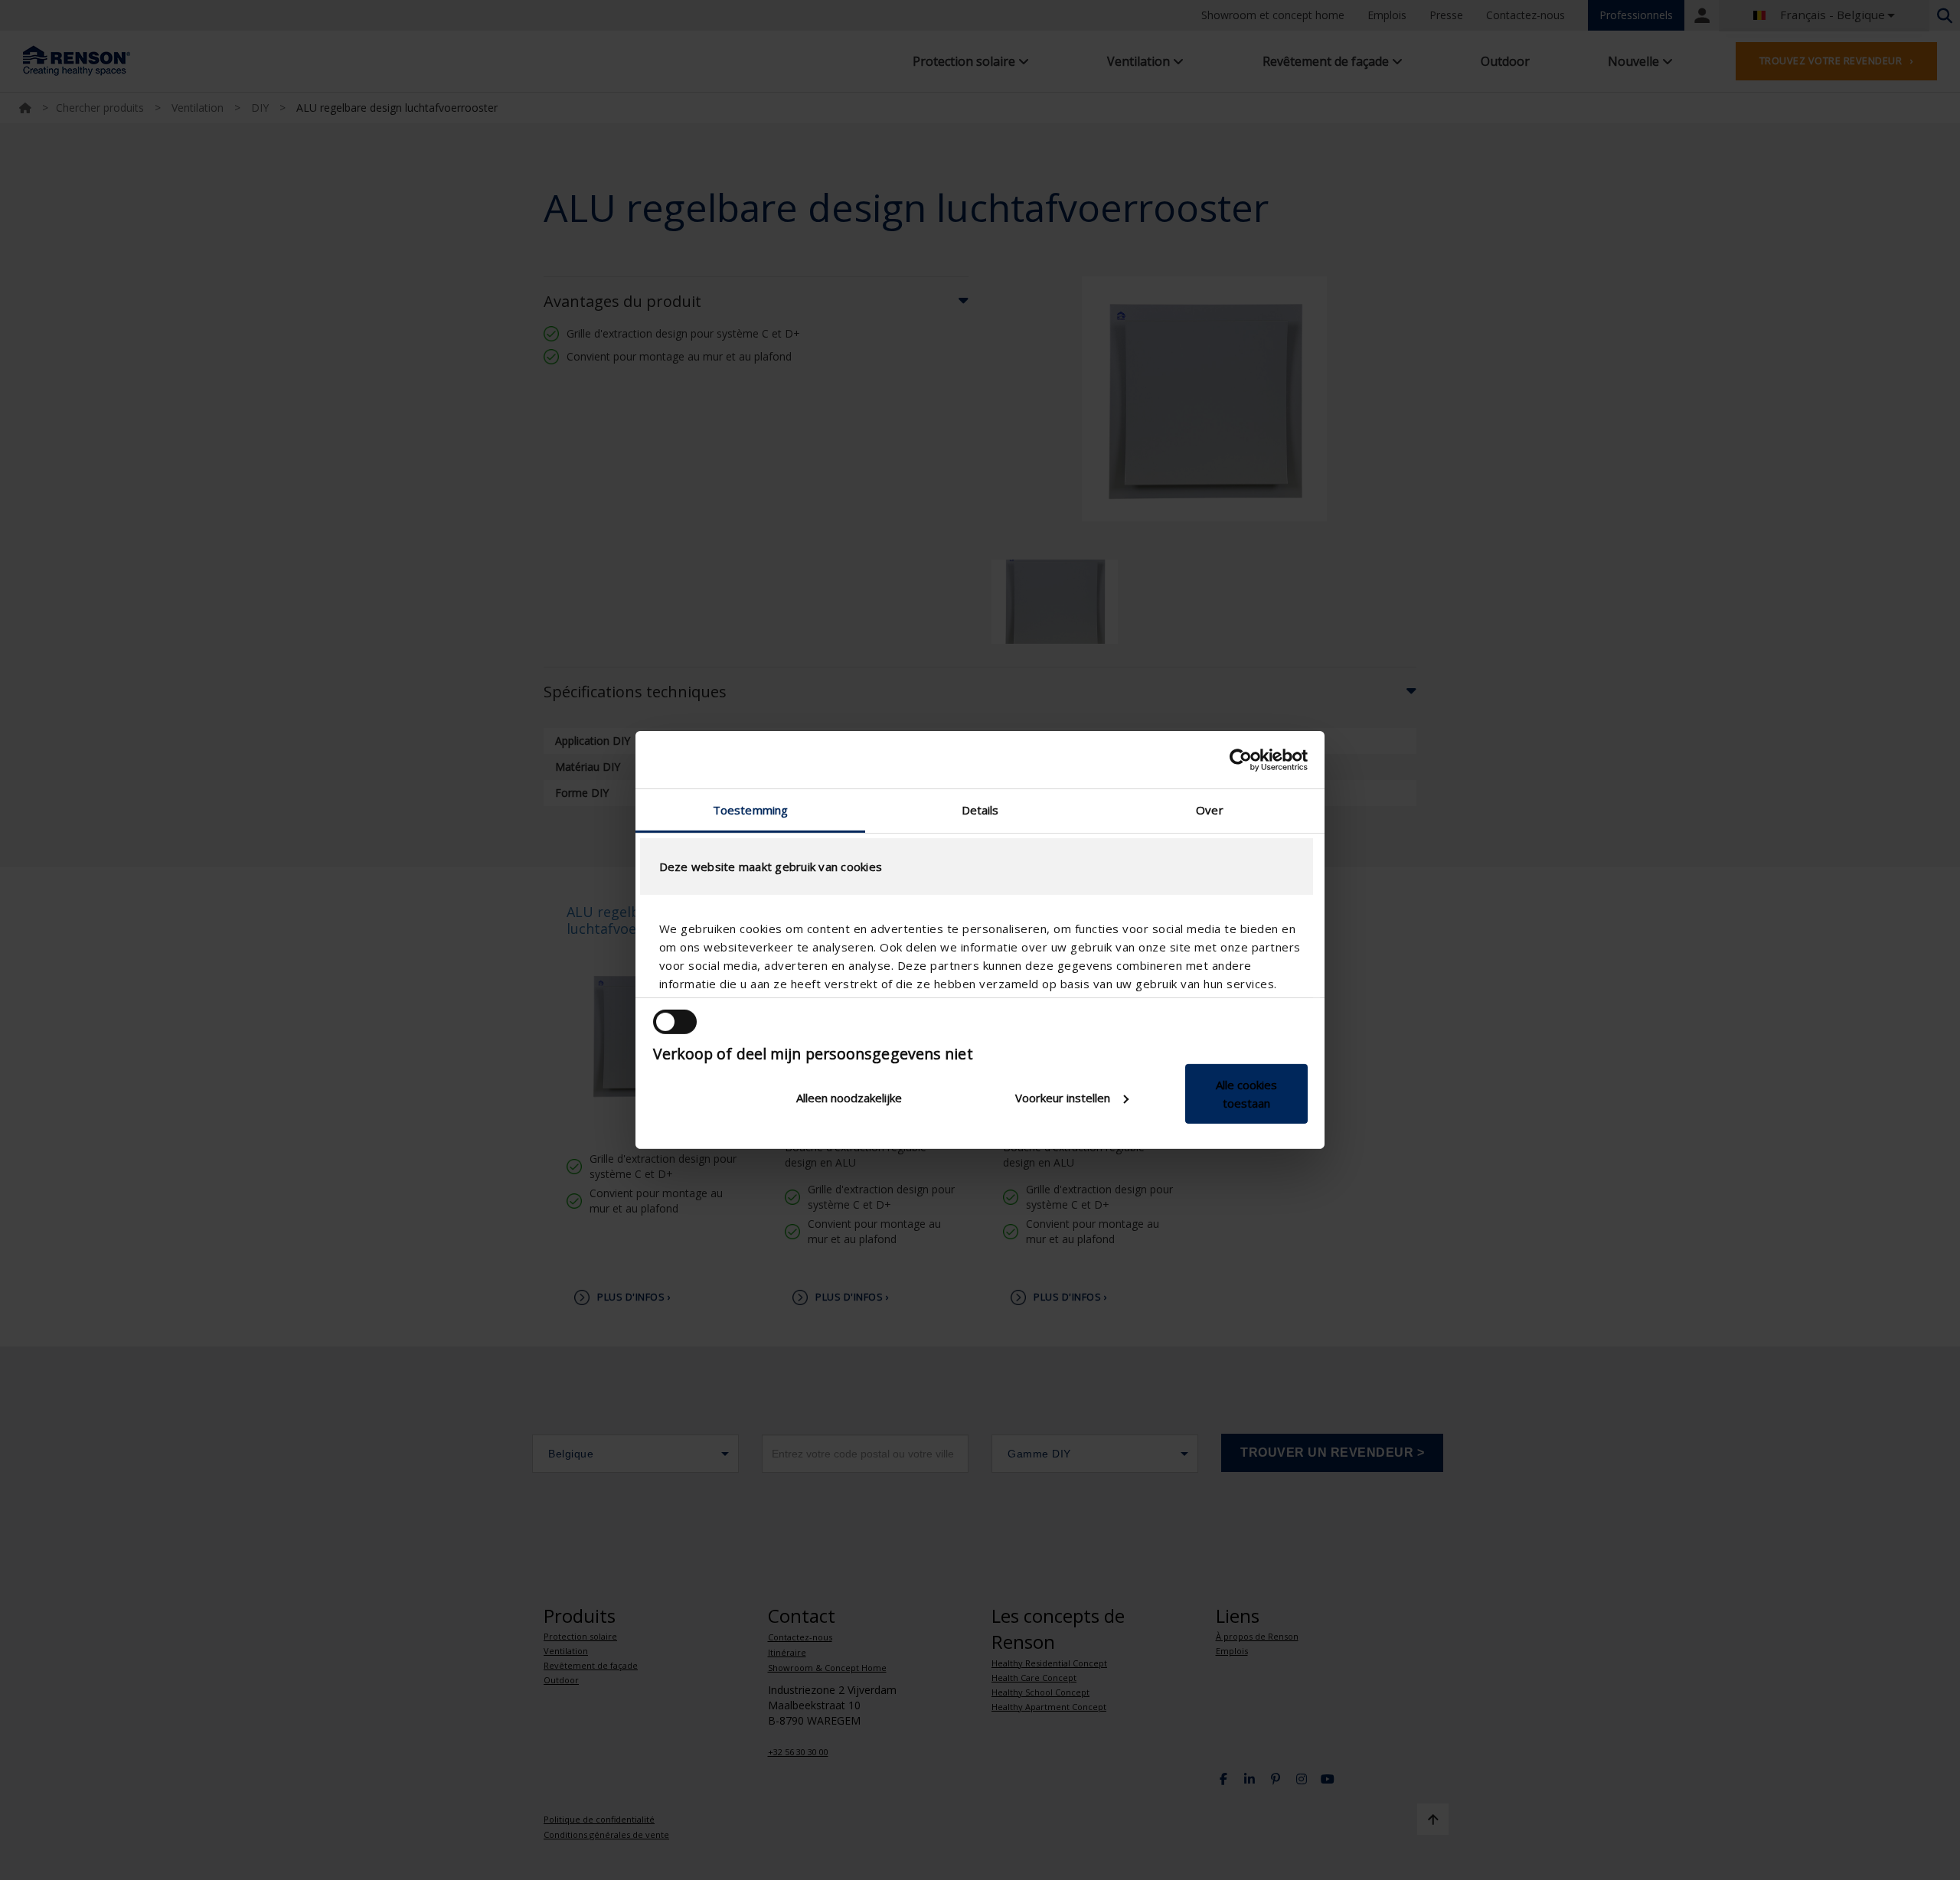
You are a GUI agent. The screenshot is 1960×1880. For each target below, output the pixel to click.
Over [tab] (1209, 810)
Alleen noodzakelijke (849, 1098)
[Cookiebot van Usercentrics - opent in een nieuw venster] (1241, 759)
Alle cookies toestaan (1246, 1094)
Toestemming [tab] (750, 810)
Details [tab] (980, 810)
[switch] (675, 1022)
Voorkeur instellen (1063, 1098)
